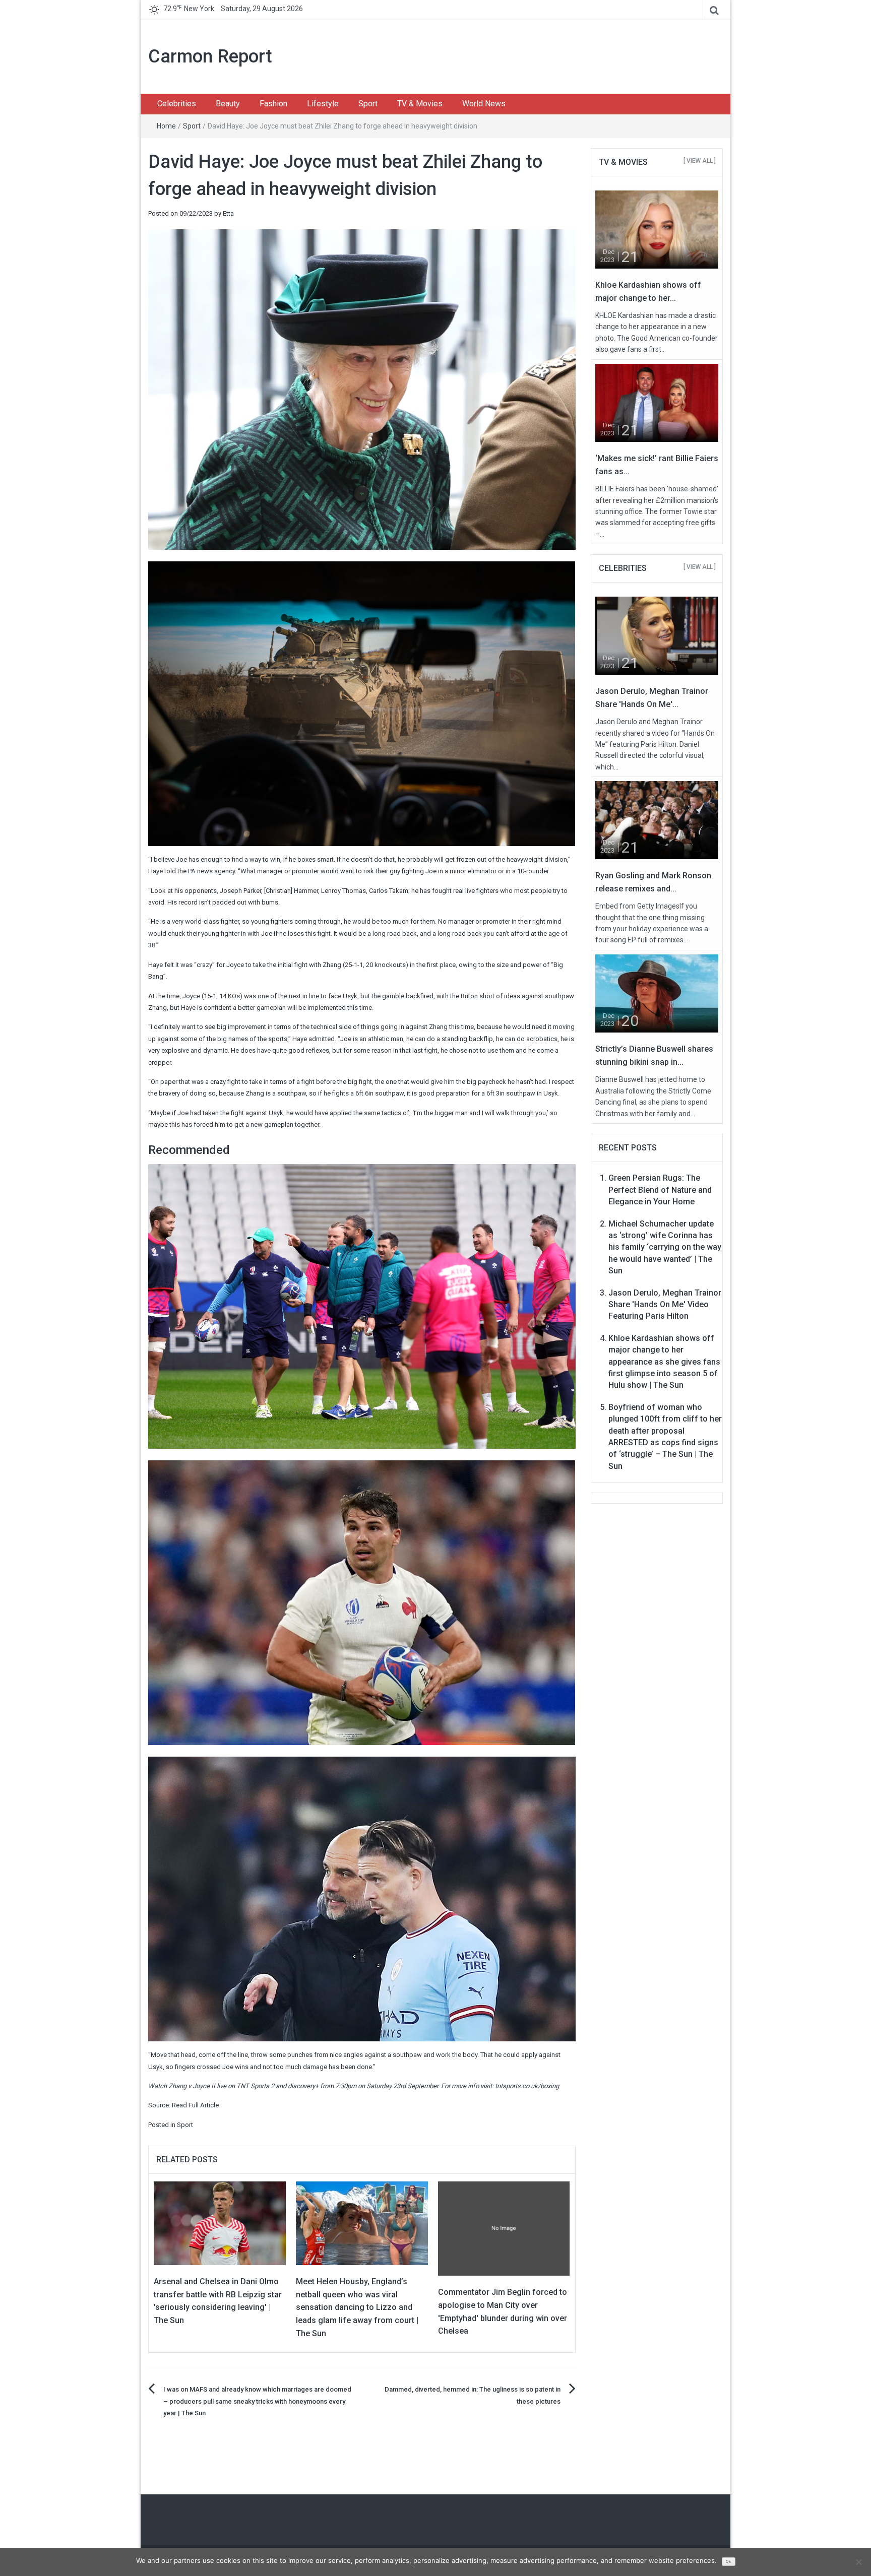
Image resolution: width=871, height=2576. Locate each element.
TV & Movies (420, 104)
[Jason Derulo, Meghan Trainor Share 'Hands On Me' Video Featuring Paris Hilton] (657, 635)
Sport (368, 104)
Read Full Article (195, 2105)
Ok (728, 2562)
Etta (228, 213)
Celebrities (177, 104)
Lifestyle (323, 104)
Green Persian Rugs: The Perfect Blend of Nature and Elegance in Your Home (660, 1190)
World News (484, 104)
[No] (858, 2562)
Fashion (273, 104)
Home (166, 126)
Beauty (228, 104)
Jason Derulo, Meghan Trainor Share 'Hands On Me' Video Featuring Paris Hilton (665, 1305)
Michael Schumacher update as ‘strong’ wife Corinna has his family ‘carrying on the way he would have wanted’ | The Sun (665, 1247)
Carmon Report (210, 56)
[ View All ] (700, 161)
